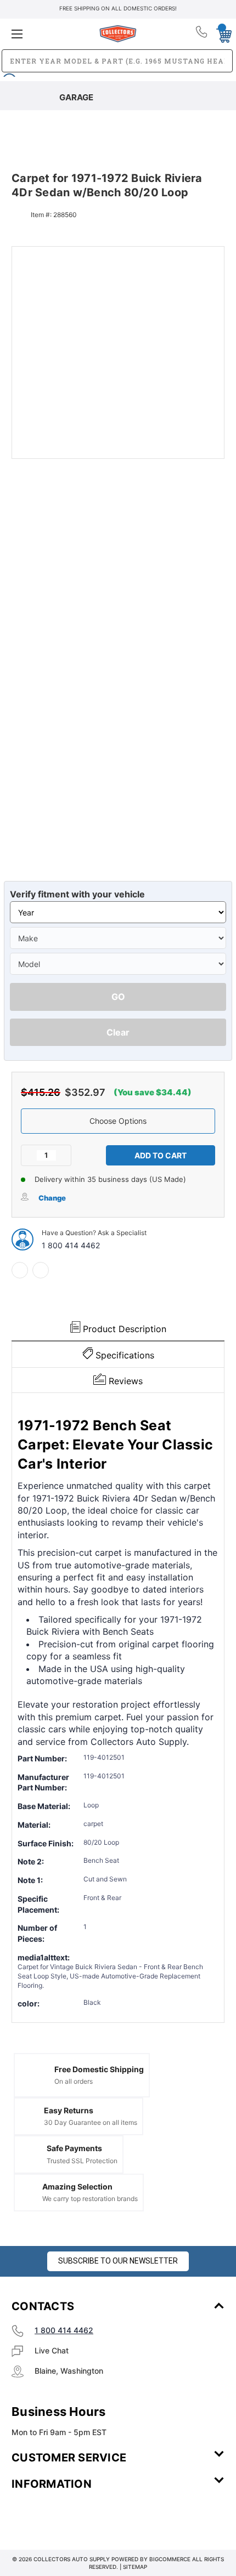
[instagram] (58, 2516)
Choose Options (118, 1121)
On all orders (74, 2081)
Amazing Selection (77, 2187)
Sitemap (135, 2567)
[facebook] (20, 1270)
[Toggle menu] (47, 34)
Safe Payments (74, 2148)
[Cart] (221, 33)
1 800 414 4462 (71, 1245)
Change (52, 1198)
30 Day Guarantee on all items (91, 2122)
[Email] (41, 1270)
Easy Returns (69, 2110)
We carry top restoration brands (90, 2199)
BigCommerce (170, 2559)
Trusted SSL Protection (82, 2161)
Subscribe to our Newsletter (118, 2261)
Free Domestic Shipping (99, 2069)
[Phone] (202, 34)
